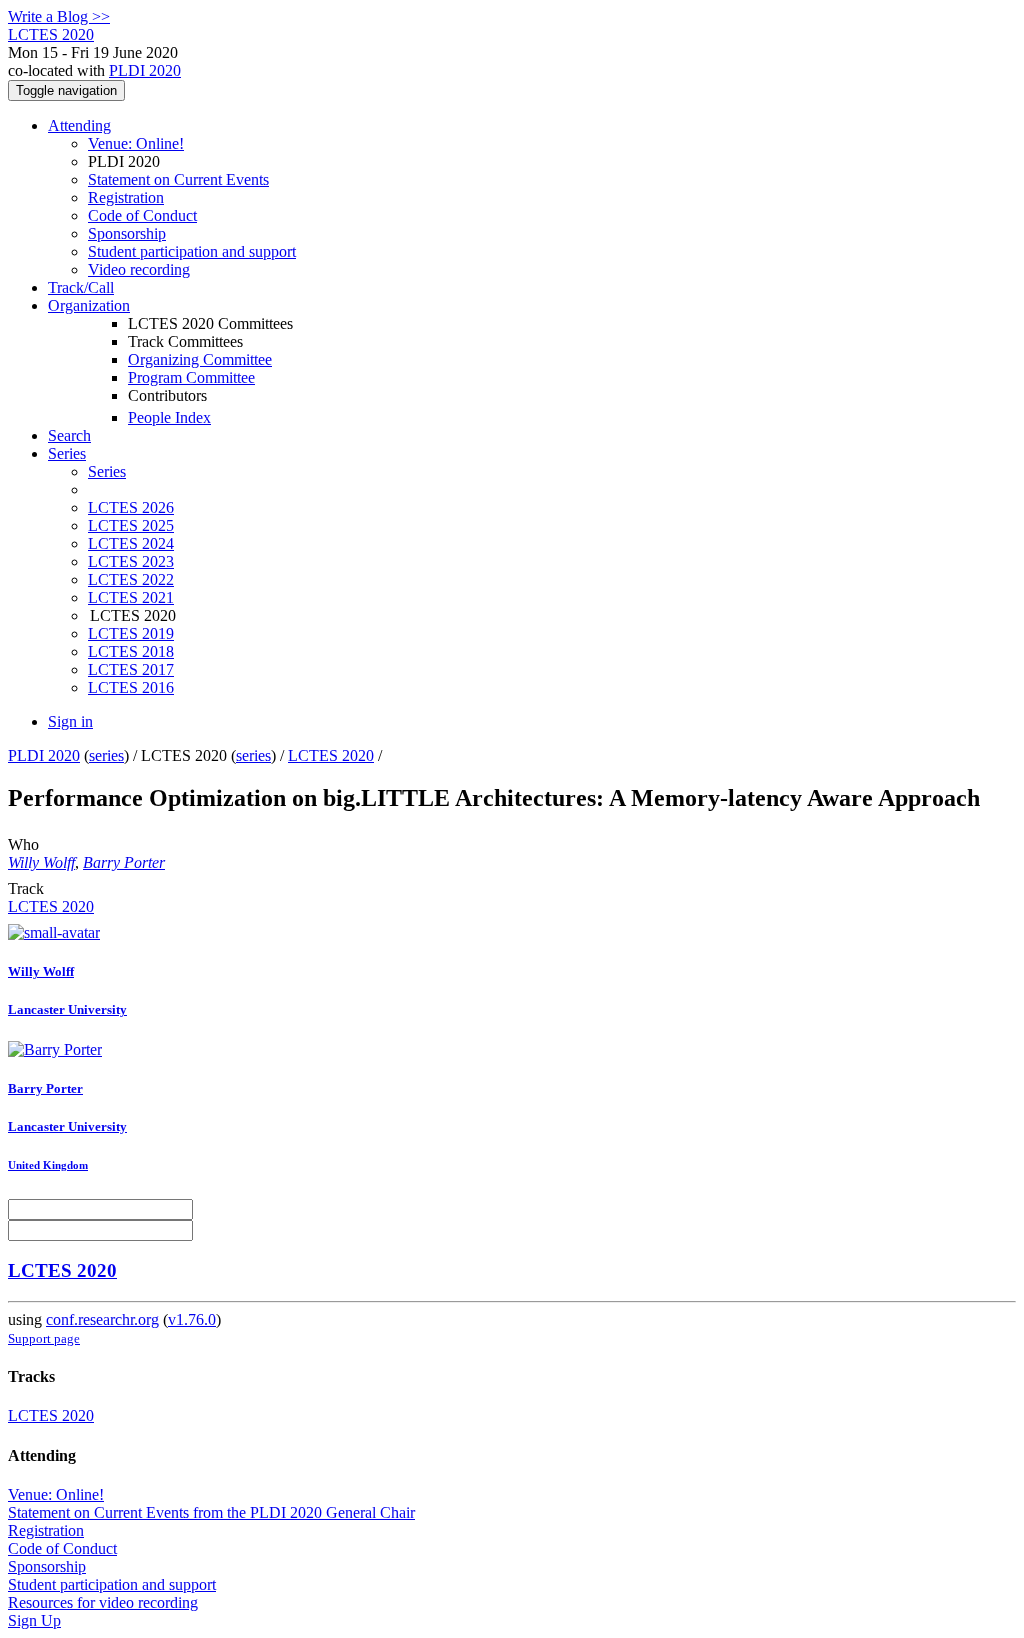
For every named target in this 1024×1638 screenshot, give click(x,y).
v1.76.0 (192, 1319)
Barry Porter (124, 862)
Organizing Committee (200, 359)
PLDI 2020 (145, 70)
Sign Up (34, 1620)
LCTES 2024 (131, 543)
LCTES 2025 (131, 525)
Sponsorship (127, 233)
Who (23, 844)
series (106, 755)
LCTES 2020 (331, 755)
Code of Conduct (142, 215)
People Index (169, 417)
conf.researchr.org (102, 1319)
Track (26, 888)
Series (107, 471)
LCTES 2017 (131, 669)
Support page (44, 1338)
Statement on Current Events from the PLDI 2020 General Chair (211, 1512)
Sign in (70, 721)
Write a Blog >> (59, 16)
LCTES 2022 (131, 579)
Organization (89, 305)
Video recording (139, 269)
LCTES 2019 (131, 633)
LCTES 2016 (131, 687)
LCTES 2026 (131, 507)
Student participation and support (192, 251)
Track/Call (81, 287)
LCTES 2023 (131, 561)
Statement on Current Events (178, 179)
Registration (126, 197)
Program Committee (191, 377)
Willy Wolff (41, 862)
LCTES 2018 (131, 651)
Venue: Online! (136, 143)
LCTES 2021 (131, 597)
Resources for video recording (103, 1602)
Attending (79, 125)
